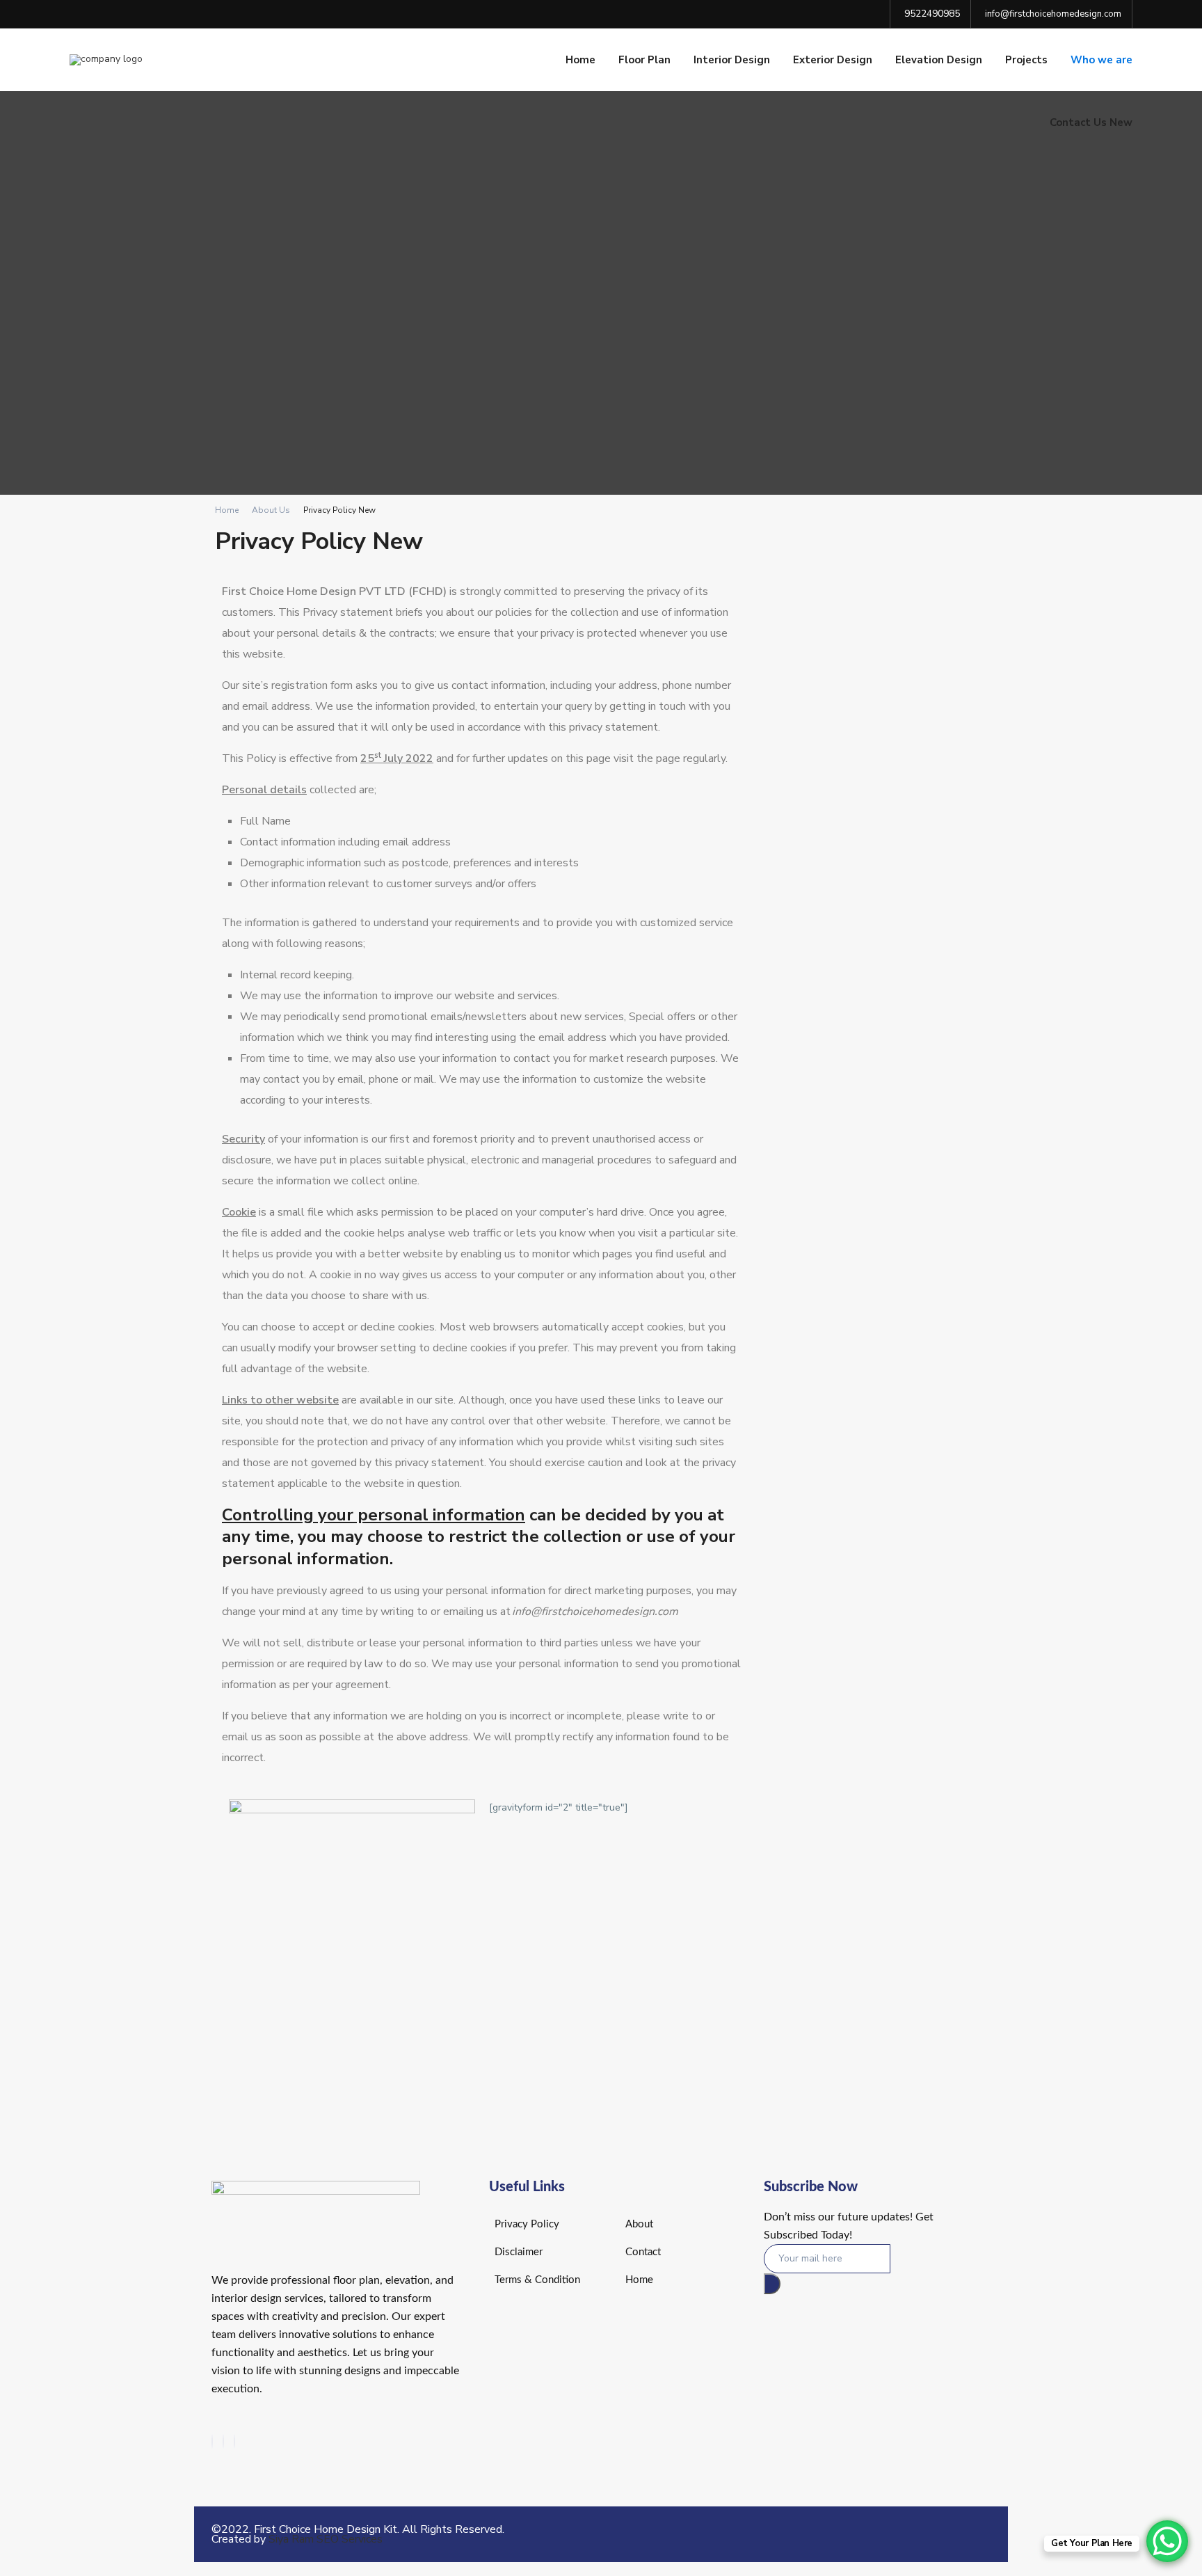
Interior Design (732, 60)
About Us (271, 510)
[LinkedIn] (234, 2441)
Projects (1026, 60)
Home (580, 60)
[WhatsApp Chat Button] (1167, 2541)
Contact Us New (1091, 122)
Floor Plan (644, 60)
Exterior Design (833, 60)
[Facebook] (212, 2441)
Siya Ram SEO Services (326, 2539)
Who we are (1101, 60)
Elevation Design (939, 60)
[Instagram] (223, 2441)
